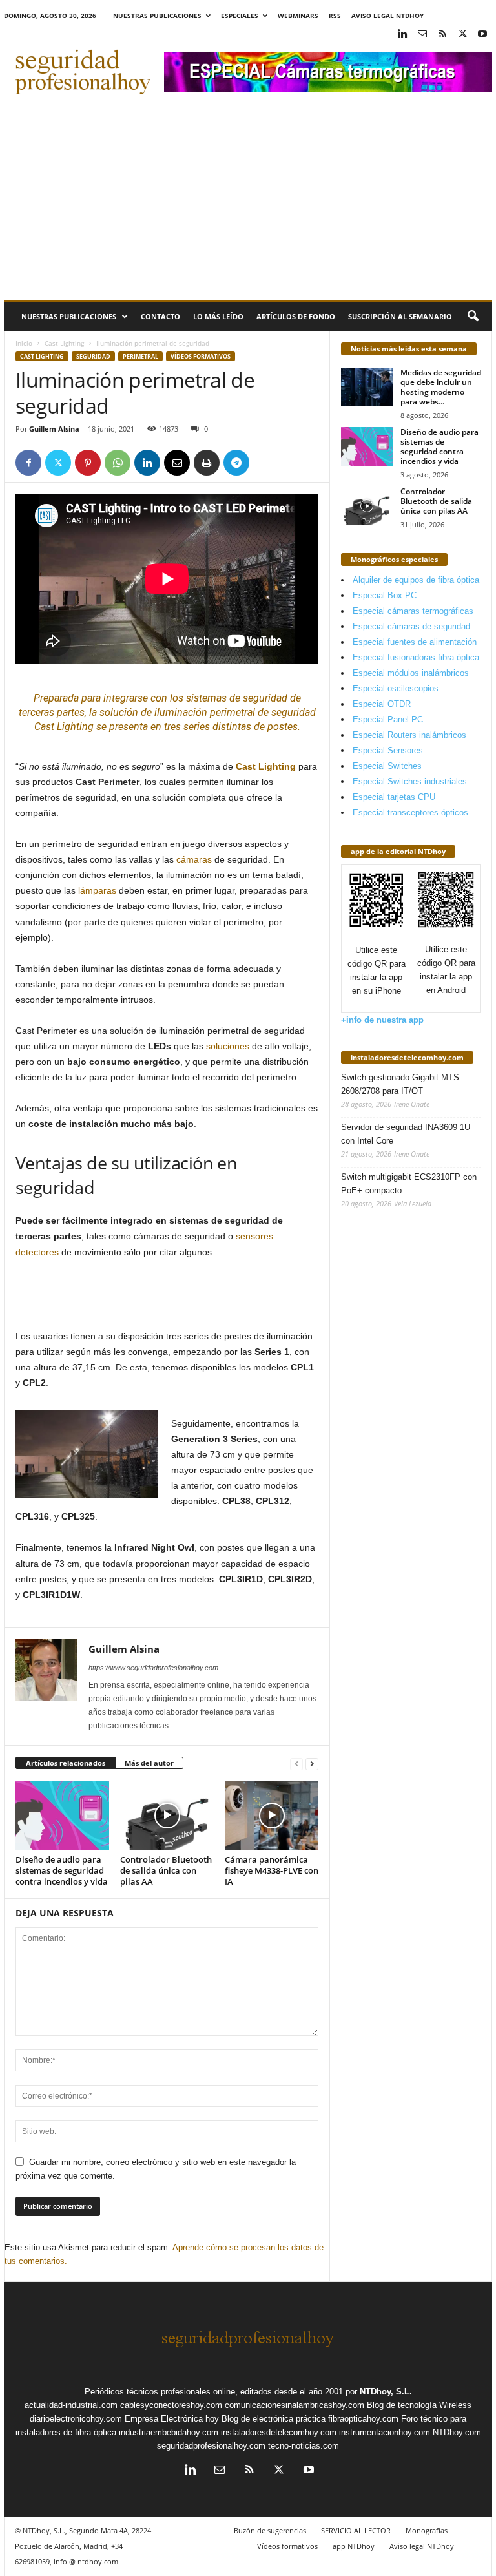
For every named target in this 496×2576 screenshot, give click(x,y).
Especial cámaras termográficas (413, 611)
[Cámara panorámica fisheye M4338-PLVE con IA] (272, 1816)
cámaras (194, 859)
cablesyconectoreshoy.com (171, 2405)
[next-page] (312, 1764)
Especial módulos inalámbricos (411, 673)
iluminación (181, 712)
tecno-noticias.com (304, 2446)
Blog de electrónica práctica (274, 2419)
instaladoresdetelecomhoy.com (407, 1057)
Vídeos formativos (201, 356)
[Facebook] (28, 463)
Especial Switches (387, 766)
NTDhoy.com (457, 2432)
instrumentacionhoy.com (385, 2432)
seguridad (265, 698)
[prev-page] (296, 1764)
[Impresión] (207, 463)
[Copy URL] (266, 463)
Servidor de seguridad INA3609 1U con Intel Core (406, 1134)
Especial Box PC (385, 595)
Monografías (427, 2530)
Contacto (160, 316)
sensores (254, 1236)
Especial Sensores (388, 750)
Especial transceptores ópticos (410, 812)
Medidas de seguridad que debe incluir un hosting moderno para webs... (441, 387)
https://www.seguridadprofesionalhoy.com (153, 1668)
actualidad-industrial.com (71, 2405)
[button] (473, 317)
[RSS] (442, 35)
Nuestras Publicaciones (157, 16)
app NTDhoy (354, 2546)
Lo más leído (218, 316)
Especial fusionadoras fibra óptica (416, 657)
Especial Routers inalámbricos (409, 735)
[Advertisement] (248, 203)
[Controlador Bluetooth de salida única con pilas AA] (167, 1816)
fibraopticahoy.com (363, 2419)
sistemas (206, 698)
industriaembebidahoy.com (169, 2432)
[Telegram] (236, 463)
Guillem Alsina (54, 429)
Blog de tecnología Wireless (419, 2405)
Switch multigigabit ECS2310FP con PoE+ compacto (409, 1184)
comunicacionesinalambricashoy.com (294, 2405)
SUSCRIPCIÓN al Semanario (400, 316)
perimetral (140, 356)
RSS (335, 16)
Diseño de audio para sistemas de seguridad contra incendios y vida (62, 1870)
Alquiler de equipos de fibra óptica (416, 580)
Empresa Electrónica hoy (172, 2419)
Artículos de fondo (296, 316)
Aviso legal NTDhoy (387, 16)
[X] (462, 35)
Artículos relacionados (66, 1763)
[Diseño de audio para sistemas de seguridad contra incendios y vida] (62, 1816)
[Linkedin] (402, 35)
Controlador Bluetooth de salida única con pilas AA (166, 1870)
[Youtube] (482, 35)
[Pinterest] (88, 463)
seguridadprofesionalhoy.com (211, 2446)
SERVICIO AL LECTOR (356, 2530)
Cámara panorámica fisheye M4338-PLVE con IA (272, 1870)
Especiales (240, 16)
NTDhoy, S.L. (386, 2392)
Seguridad (93, 356)
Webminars (298, 16)
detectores (37, 1252)
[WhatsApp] (118, 463)
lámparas (97, 890)
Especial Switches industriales (410, 781)
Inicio (24, 343)
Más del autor (149, 1763)
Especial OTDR (382, 704)
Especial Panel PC (388, 719)
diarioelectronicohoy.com (76, 2419)
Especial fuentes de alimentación (415, 642)
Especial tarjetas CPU (394, 797)
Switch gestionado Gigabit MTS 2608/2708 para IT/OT (400, 1084)
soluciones (228, 1046)
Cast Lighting (64, 343)
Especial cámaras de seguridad (411, 626)
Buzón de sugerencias (270, 2530)
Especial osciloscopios (396, 688)
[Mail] (422, 35)
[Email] (177, 463)
